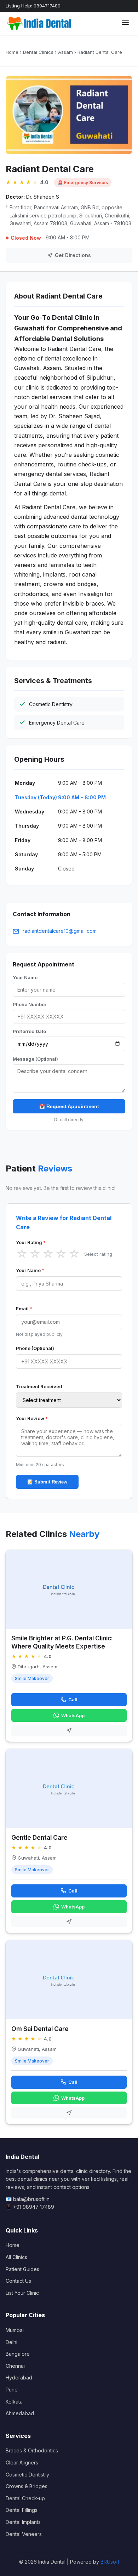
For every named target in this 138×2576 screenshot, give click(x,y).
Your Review (32, 1418)
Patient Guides (22, 2269)
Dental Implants (23, 2522)
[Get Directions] (69, 1730)
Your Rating (31, 1242)
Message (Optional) (35, 1059)
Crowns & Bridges (27, 2486)
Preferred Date (29, 1031)
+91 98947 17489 (34, 2207)
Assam (65, 52)
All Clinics (16, 2257)
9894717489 (47, 6)
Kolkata (14, 2402)
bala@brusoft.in (31, 2199)
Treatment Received (39, 1386)
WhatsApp (73, 1715)
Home (12, 52)
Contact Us (18, 2281)
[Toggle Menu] (125, 23)
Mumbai (15, 2330)
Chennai (15, 2366)
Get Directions (73, 255)
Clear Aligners (22, 2462)
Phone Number (30, 1004)
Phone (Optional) (35, 1348)
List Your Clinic (22, 2293)
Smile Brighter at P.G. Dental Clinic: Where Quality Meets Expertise (62, 1642)
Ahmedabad (20, 2413)
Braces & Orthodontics (32, 2450)
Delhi (11, 2342)
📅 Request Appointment (69, 1106)
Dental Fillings (22, 2510)
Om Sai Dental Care (40, 2029)
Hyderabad (19, 2378)
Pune (12, 2390)
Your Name (25, 977)
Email (24, 1309)
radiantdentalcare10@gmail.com (60, 931)
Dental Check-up (25, 2498)
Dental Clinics (38, 52)
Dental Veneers (24, 2534)
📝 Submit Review (47, 1482)
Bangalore (18, 2354)
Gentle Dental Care (39, 1837)
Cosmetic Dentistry (27, 2475)
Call (73, 1700)
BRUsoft (110, 2562)
